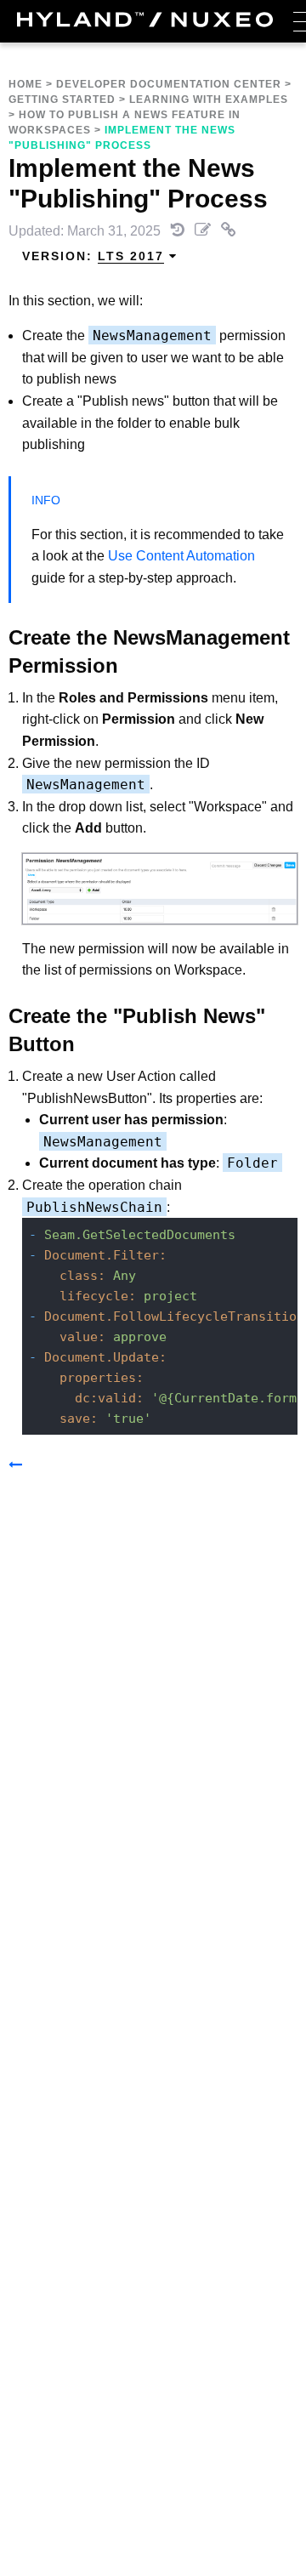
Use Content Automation (180, 556)
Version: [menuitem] (93, 256)
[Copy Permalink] (229, 231)
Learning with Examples (209, 100)
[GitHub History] (179, 231)
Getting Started (62, 100)
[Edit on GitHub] (204, 231)
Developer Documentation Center (169, 84)
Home (25, 84)
